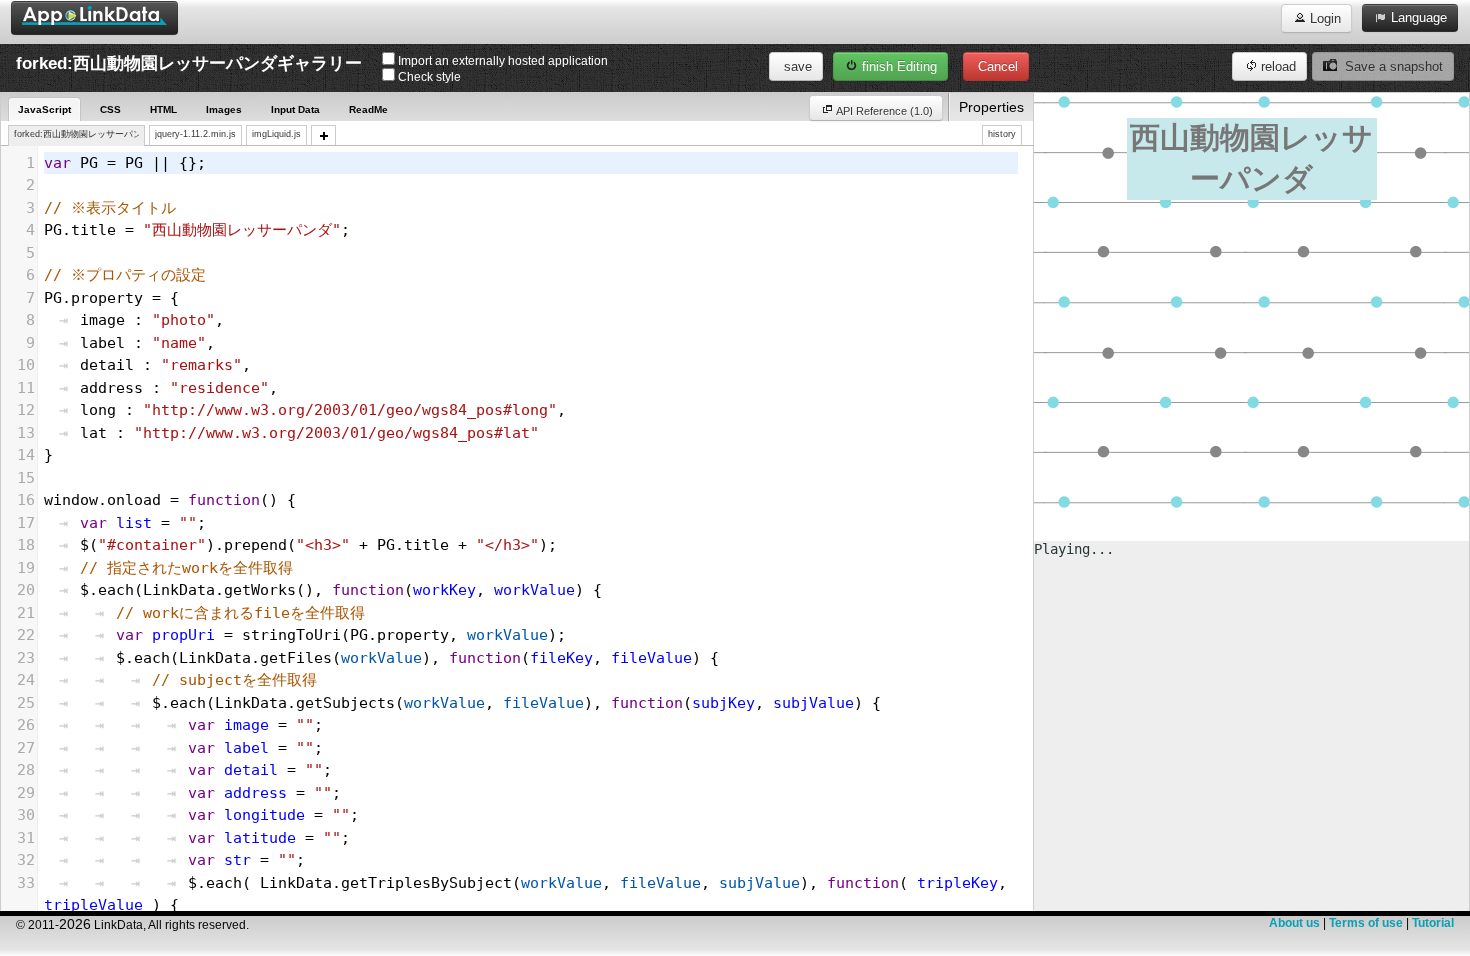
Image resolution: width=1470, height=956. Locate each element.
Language (1417, 17)
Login (1323, 18)
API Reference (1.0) (883, 111)
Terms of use (1366, 923)
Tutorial (1433, 923)
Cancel (996, 66)
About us (1294, 923)
